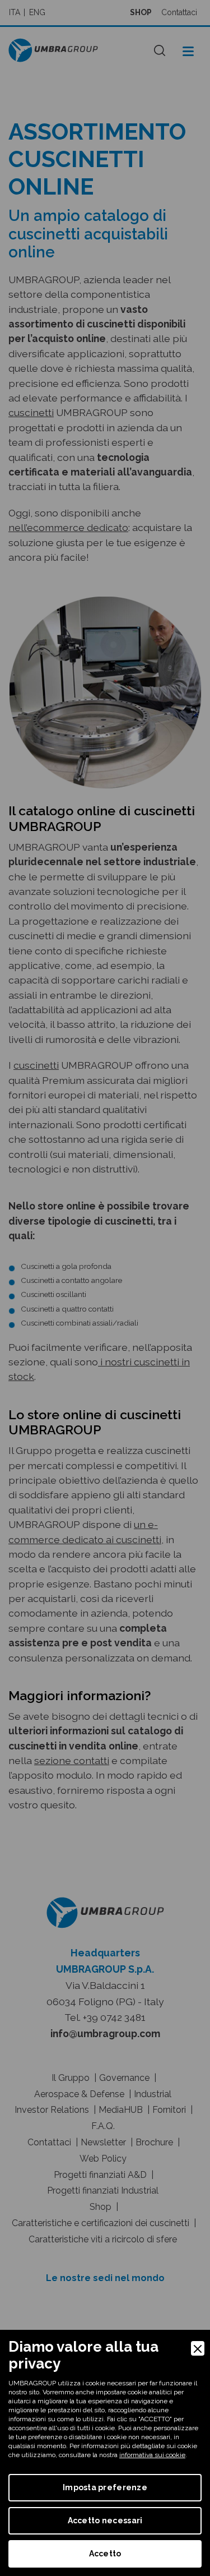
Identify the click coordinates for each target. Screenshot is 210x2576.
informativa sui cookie (152, 2455)
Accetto (105, 2554)
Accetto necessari (105, 2520)
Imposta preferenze (105, 2487)
